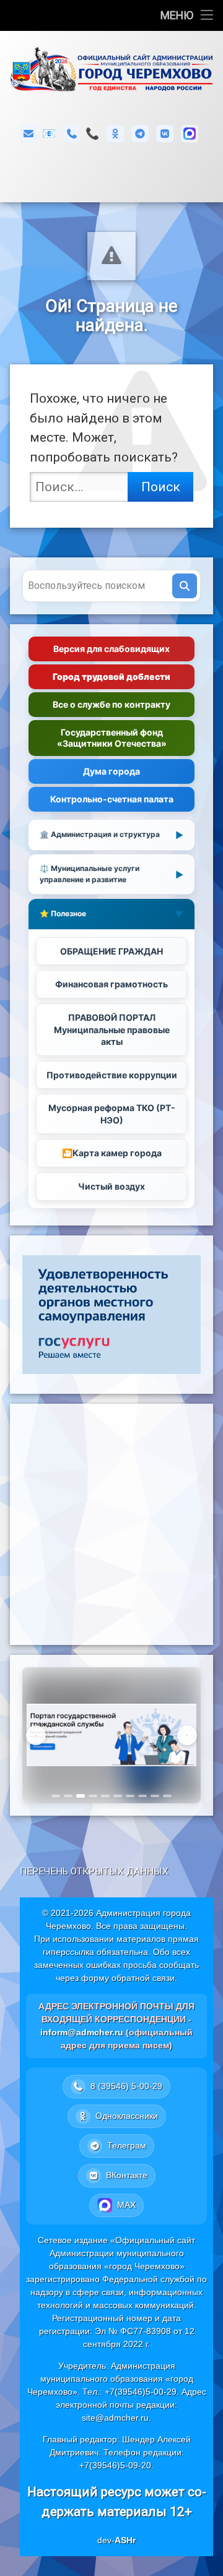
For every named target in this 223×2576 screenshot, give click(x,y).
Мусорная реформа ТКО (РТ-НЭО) (112, 1114)
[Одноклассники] (115, 134)
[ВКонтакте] (165, 134)
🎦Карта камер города (112, 1153)
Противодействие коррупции (112, 1075)
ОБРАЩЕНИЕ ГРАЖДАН (111, 951)
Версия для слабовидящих (111, 649)
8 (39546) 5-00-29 (92, 133)
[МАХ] (190, 134)
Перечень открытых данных (94, 1871)
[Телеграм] (140, 134)
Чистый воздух (111, 1186)
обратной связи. (144, 1978)
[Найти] (185, 586)
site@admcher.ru (115, 2418)
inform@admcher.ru (49, 133)
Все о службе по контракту (111, 704)
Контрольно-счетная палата (112, 799)
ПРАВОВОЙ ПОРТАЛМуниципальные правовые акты (112, 1029)
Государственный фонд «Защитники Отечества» (112, 738)
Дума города (111, 771)
